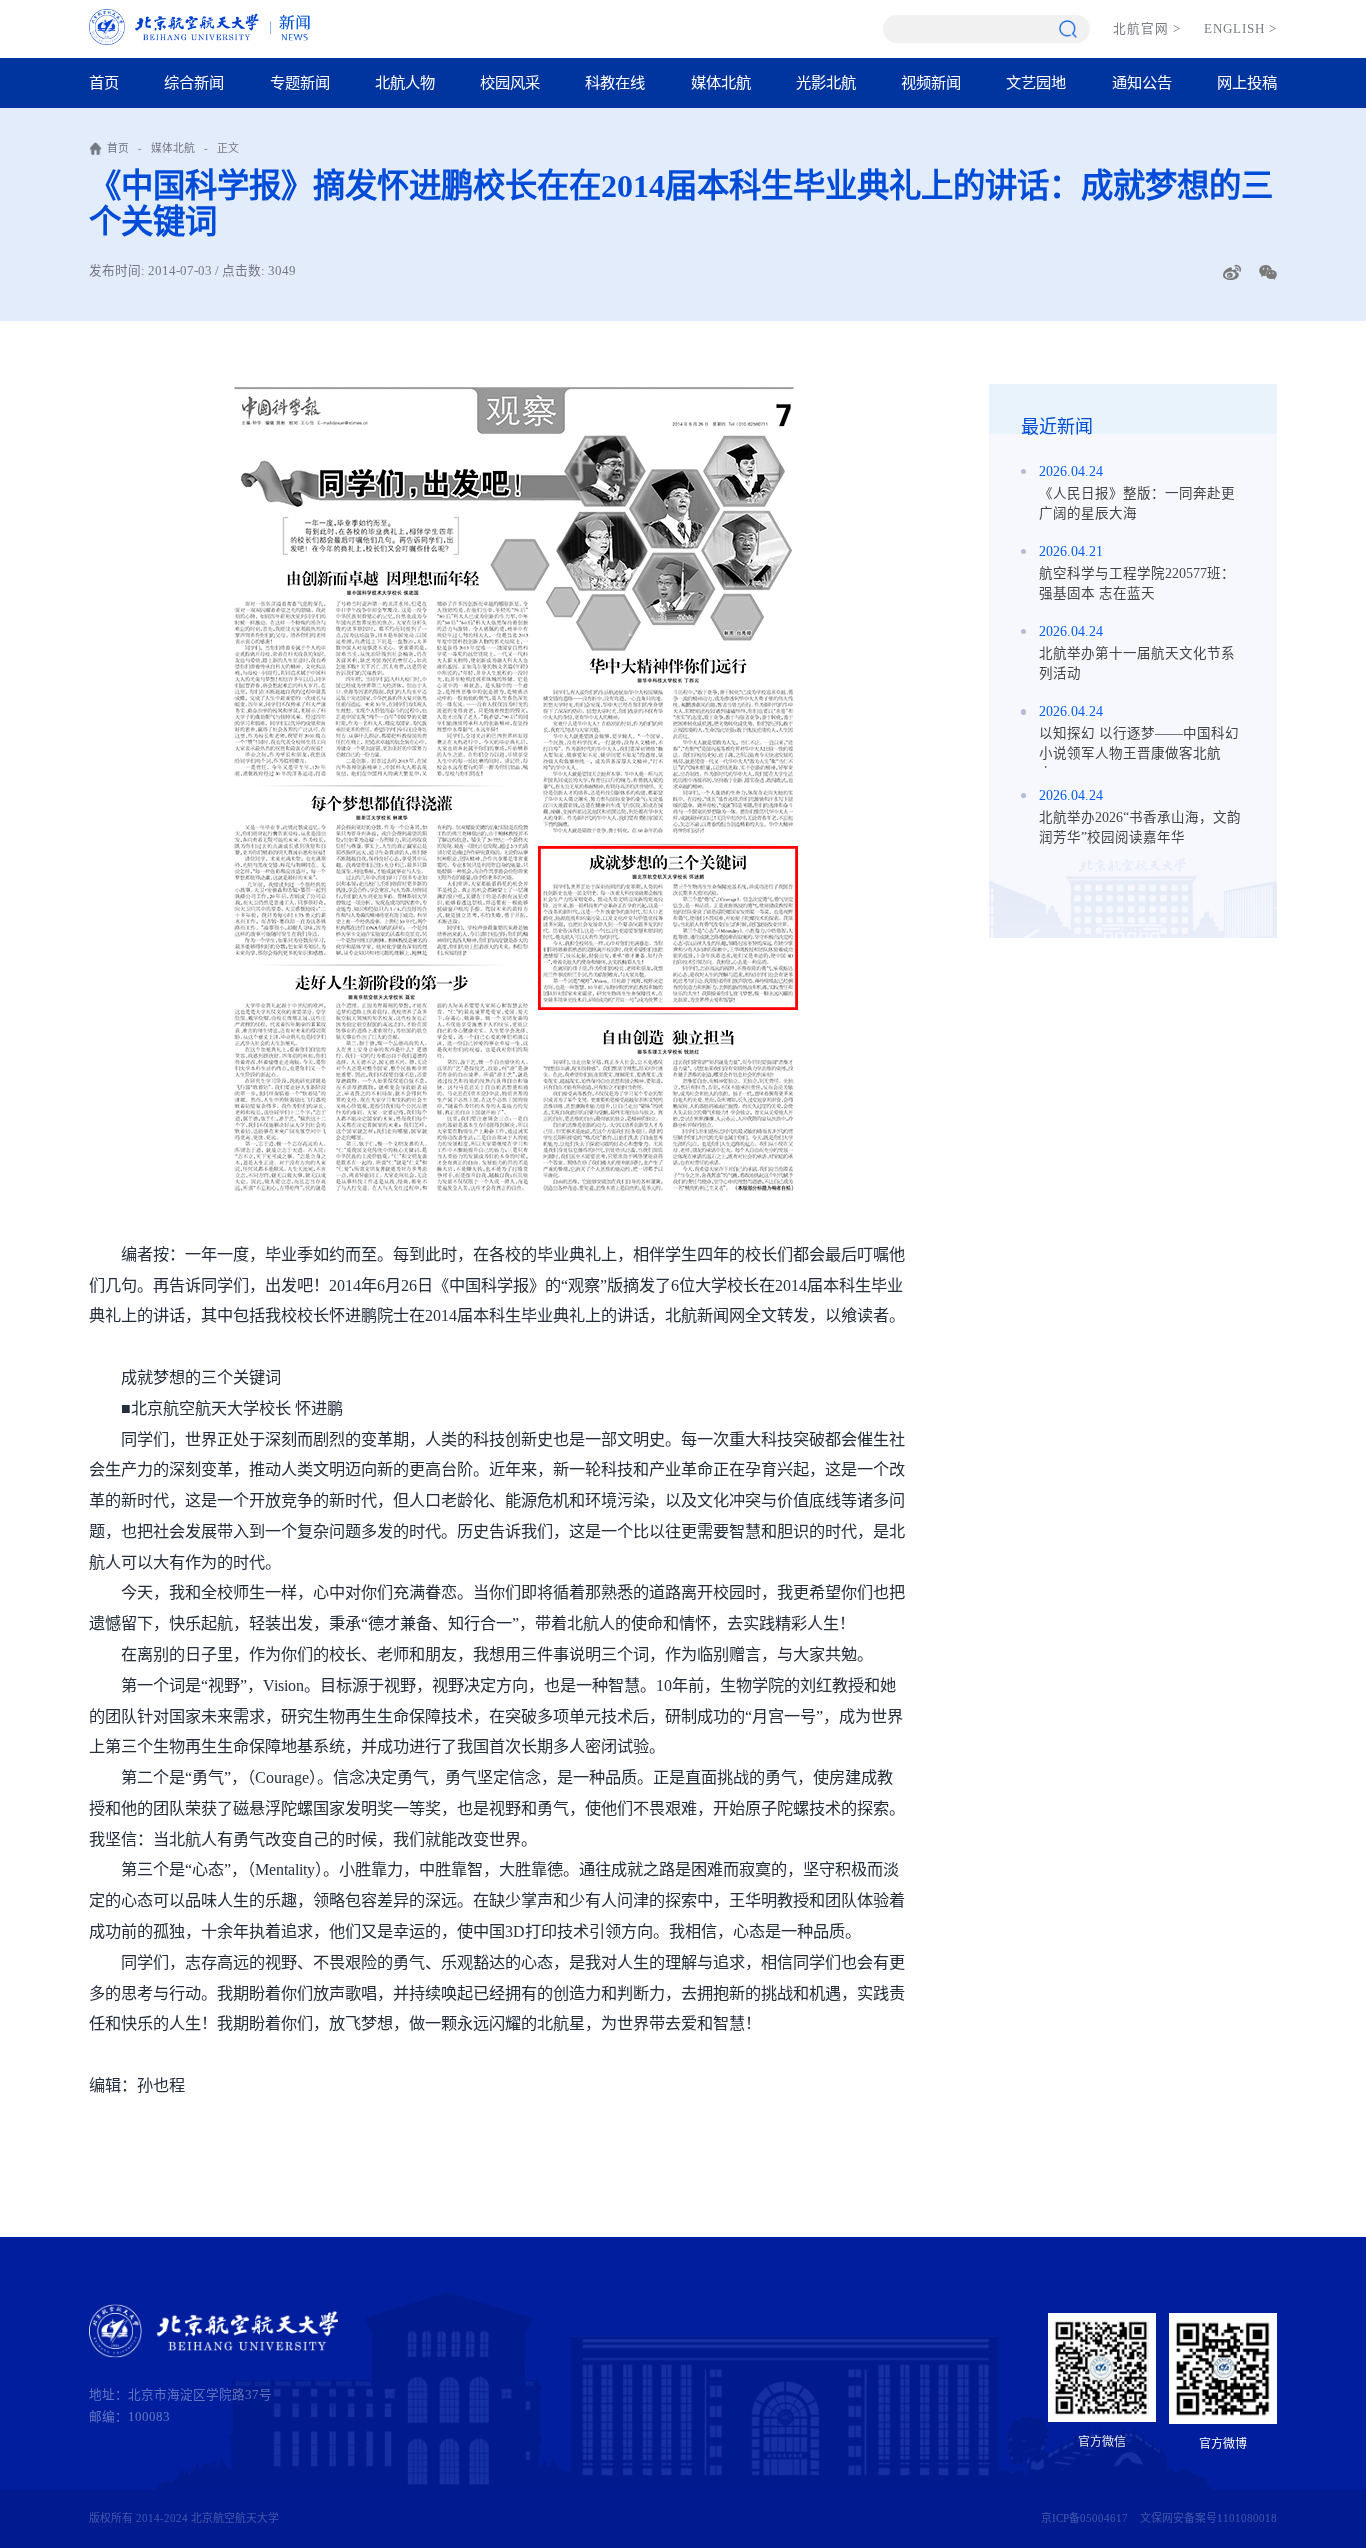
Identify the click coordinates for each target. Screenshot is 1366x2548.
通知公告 (1142, 82)
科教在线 (615, 82)
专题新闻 (300, 82)
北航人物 (405, 82)
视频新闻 (931, 82)
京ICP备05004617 (1084, 2518)
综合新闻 (194, 82)
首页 (104, 82)
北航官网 (1147, 29)
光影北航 (826, 82)
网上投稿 (1247, 82)
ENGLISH (1241, 29)
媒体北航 (721, 82)
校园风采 (510, 82)
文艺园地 (1036, 82)
